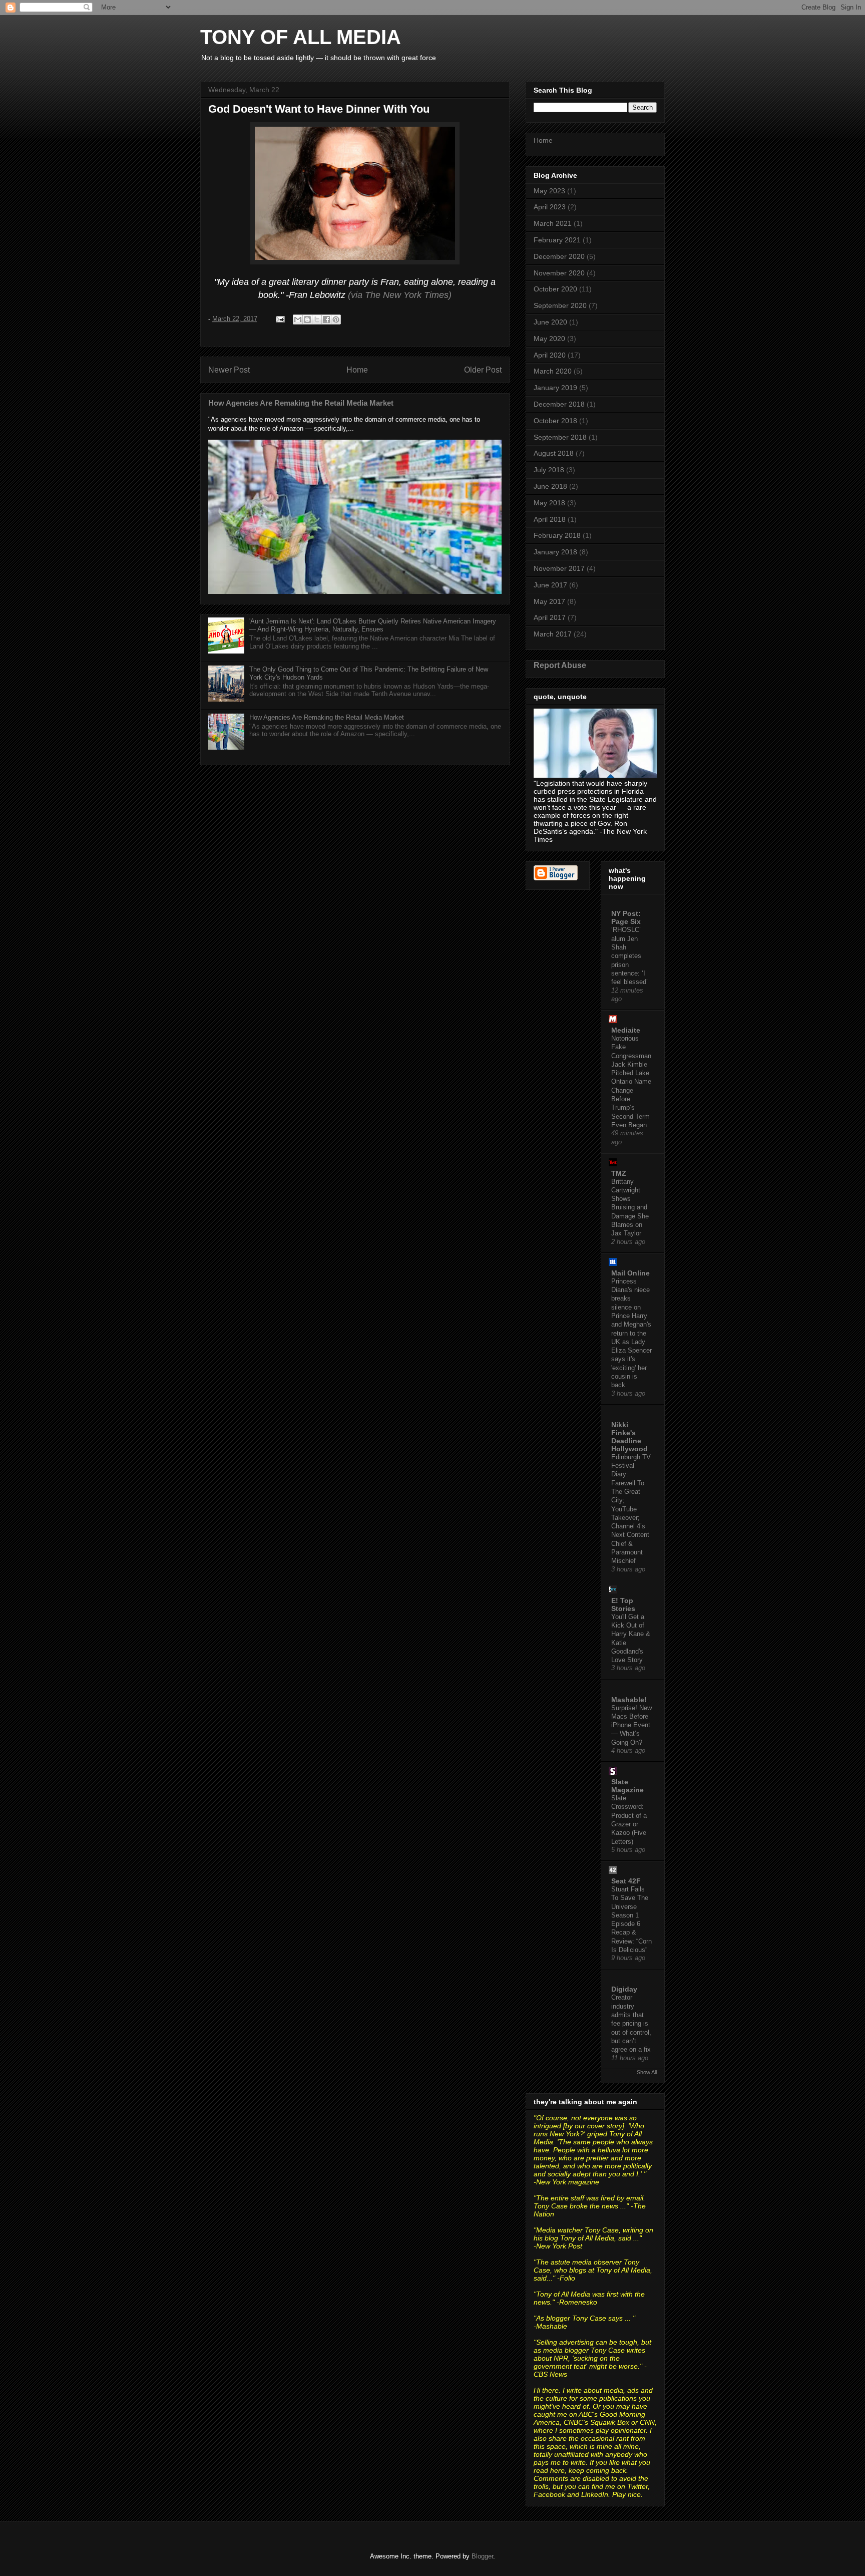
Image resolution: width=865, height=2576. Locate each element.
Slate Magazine (627, 1786)
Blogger (482, 2556)
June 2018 (550, 486)
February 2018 (557, 535)
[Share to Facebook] (326, 319)
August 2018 (554, 453)
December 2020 (559, 256)
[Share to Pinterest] (336, 319)
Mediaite (626, 1030)
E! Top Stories (623, 1604)
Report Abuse (560, 665)
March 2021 (553, 223)
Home (357, 370)
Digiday (624, 1989)
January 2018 (555, 552)
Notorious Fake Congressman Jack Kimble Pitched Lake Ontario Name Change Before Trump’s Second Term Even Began (631, 1082)
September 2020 (560, 305)
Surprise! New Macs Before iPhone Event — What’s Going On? (631, 1725)
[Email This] (298, 319)
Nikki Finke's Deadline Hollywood (629, 1437)
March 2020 (553, 371)
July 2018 (549, 470)
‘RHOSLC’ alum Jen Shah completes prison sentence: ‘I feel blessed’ (629, 956)
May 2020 (549, 339)
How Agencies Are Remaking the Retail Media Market (301, 403)
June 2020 (550, 322)
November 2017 (559, 568)
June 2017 (550, 585)
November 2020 (559, 273)
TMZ (619, 1173)
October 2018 (555, 421)
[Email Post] (280, 319)
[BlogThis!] (307, 319)
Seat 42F (626, 1881)
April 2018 (550, 519)
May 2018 (549, 503)
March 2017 (553, 634)
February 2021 (557, 240)
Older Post (483, 370)
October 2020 (555, 289)
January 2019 (555, 388)
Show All (647, 2072)
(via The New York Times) (400, 295)
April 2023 (550, 207)
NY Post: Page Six (626, 917)
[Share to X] (317, 319)
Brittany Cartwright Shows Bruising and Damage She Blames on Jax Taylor (630, 1208)
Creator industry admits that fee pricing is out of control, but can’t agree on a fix (631, 2023)
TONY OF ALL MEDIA (301, 37)
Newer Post (229, 370)
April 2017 (550, 617)
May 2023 (549, 191)
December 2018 (559, 404)
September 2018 (560, 437)
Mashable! (629, 1700)
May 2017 (549, 601)
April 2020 (550, 355)
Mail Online (630, 1273)
